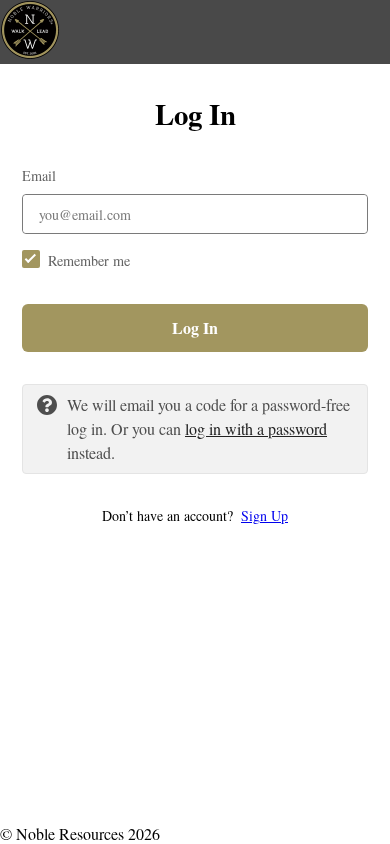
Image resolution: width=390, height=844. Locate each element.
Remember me (89, 260)
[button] (195, 515)
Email (39, 175)
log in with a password (256, 428)
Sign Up (264, 515)
